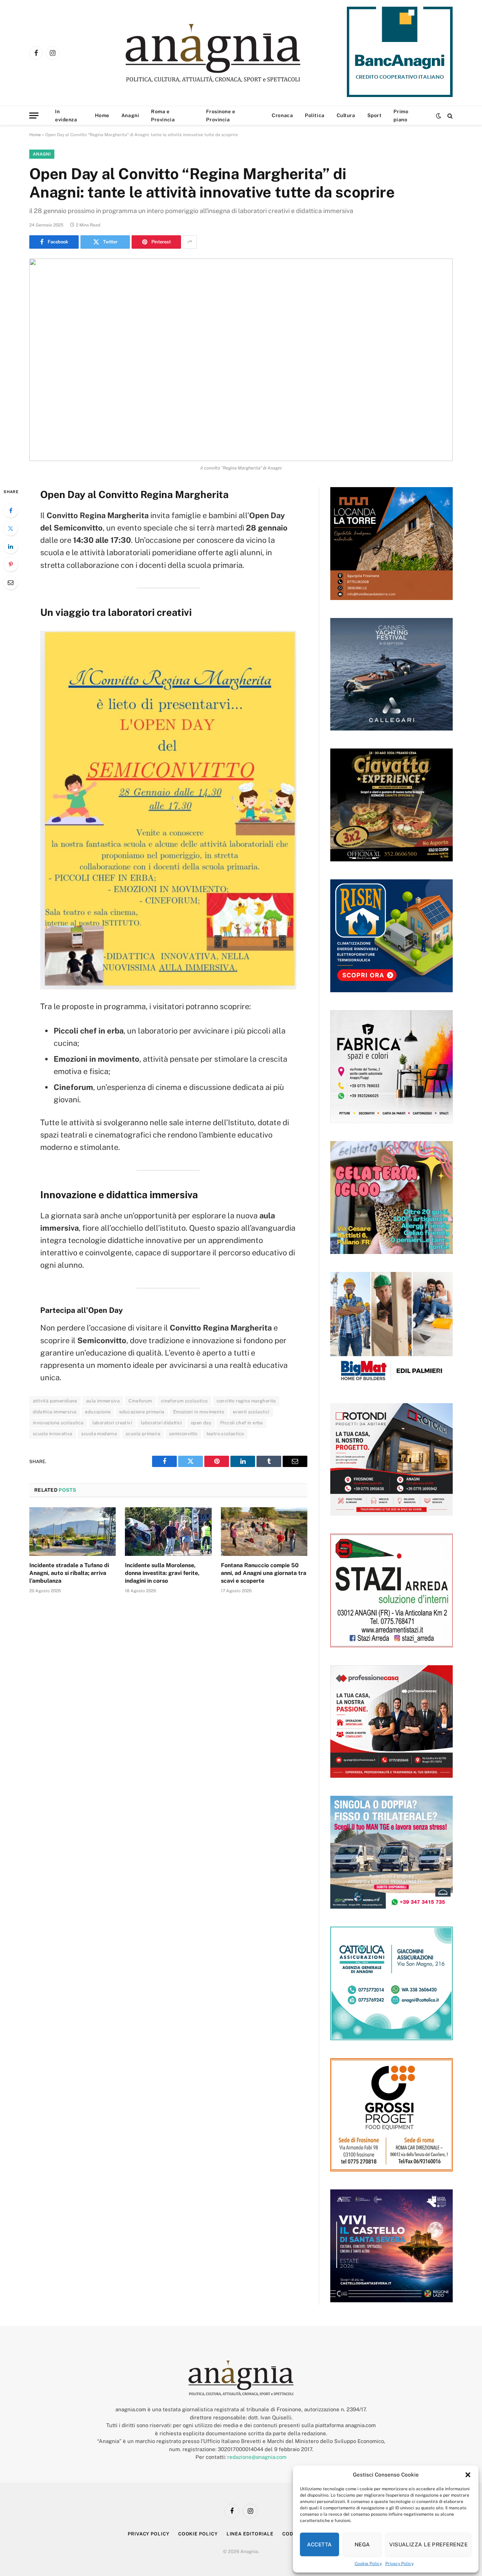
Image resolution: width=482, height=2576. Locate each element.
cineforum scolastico (184, 1401)
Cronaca (282, 115)
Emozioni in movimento (199, 1412)
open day (201, 1423)
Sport (375, 115)
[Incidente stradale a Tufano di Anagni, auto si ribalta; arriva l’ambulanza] (73, 1532)
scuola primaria (143, 1434)
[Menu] (34, 116)
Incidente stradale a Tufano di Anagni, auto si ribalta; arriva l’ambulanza (69, 1573)
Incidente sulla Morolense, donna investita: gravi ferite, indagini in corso (162, 1573)
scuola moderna (99, 1434)
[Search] (449, 116)
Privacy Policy (399, 2564)
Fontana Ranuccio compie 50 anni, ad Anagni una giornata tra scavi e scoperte (264, 1573)
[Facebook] (11, 510)
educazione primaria (142, 1412)
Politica (315, 115)
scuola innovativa (53, 1434)
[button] (468, 2475)
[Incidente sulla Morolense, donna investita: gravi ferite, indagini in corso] (168, 1532)
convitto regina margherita (246, 1401)
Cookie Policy (368, 2564)
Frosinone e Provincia (221, 115)
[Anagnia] (233, 53)
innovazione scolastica (58, 1423)
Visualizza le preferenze (428, 2544)
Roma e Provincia (163, 115)
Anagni (130, 115)
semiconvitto (183, 1434)
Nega (362, 2544)
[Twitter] (11, 528)
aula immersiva (103, 1401)
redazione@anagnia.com (257, 2457)
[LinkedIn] (11, 546)
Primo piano (401, 115)
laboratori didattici (161, 1423)
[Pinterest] (11, 564)
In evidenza (66, 115)
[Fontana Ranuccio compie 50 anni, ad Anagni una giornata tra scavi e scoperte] (264, 1532)
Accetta (319, 2544)
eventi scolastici (251, 1412)
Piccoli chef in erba (242, 1423)
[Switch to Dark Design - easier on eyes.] (439, 116)
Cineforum (140, 1401)
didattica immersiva (55, 1412)
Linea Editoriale (250, 2534)
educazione (98, 1412)
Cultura (346, 115)
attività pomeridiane (55, 1401)
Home (102, 115)
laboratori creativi (112, 1423)
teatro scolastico (225, 1434)
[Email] (11, 582)
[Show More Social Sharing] (190, 242)
